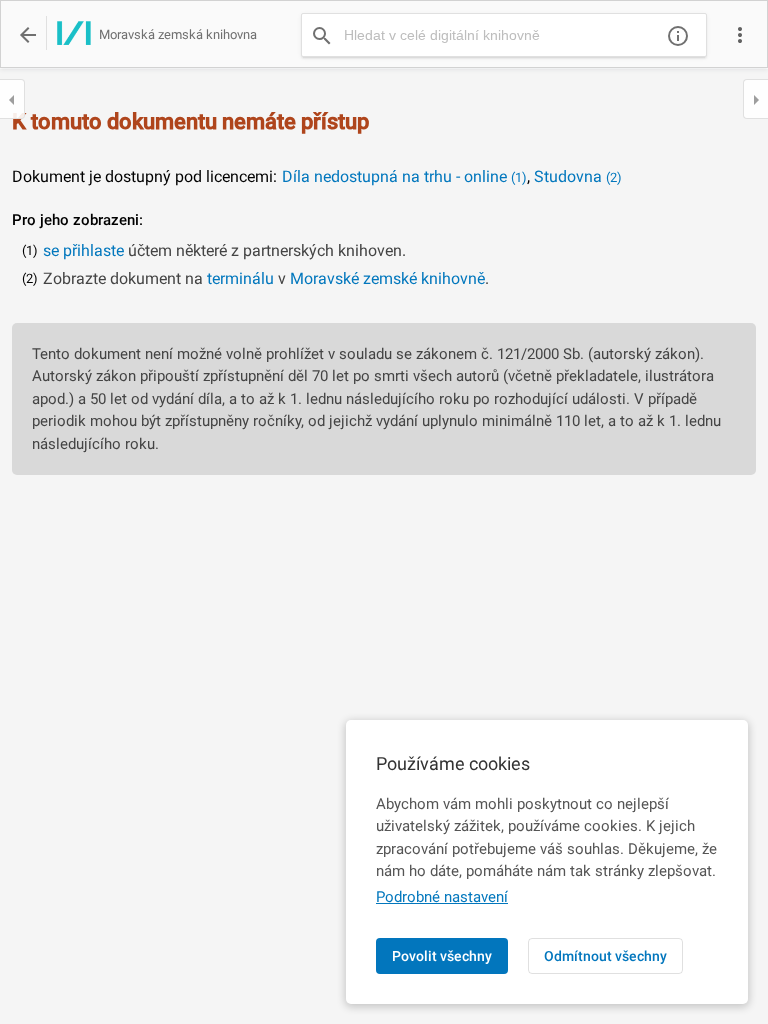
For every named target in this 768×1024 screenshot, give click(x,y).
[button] (740, 35)
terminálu (240, 278)
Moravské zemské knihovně (387, 278)
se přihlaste (83, 250)
